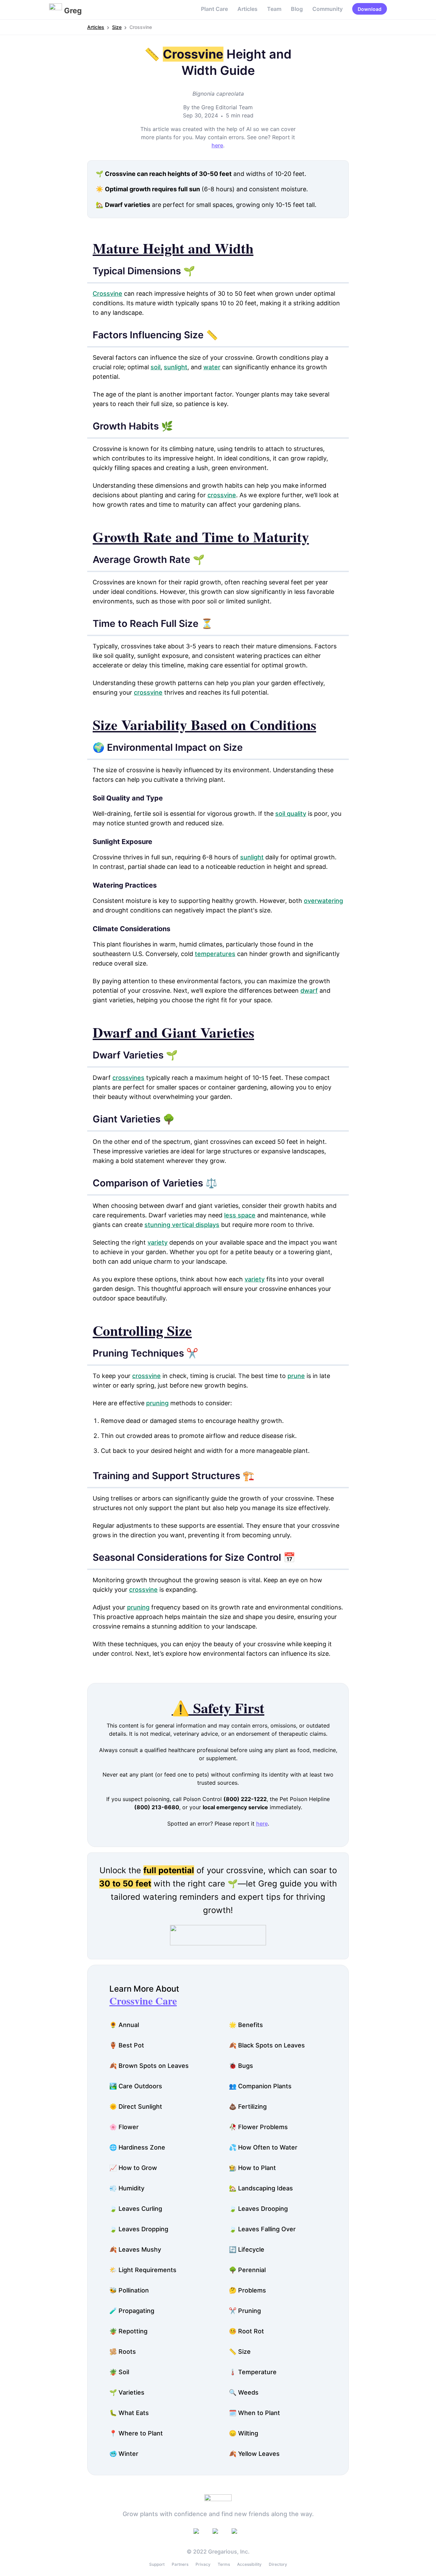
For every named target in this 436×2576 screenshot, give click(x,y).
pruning (157, 1403)
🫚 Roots (123, 2352)
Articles (247, 9)
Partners (180, 2564)
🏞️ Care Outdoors (136, 2086)
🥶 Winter (124, 2454)
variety (158, 1242)
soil (155, 367)
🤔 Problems (247, 2290)
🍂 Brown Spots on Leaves (149, 2066)
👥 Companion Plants (260, 2086)
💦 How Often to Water (263, 2147)
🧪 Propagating (132, 2311)
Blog (297, 9)
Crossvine (107, 294)
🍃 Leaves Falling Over (262, 2229)
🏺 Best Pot (127, 2045)
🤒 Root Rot (246, 2331)
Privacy (203, 2564)
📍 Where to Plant (136, 2433)
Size (117, 27)
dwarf (309, 991)
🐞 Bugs (241, 2066)
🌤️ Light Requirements (143, 2270)
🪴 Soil (119, 2372)
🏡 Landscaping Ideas (261, 2188)
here (217, 145)
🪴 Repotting (128, 2331)
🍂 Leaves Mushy (135, 2249)
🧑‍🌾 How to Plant (252, 2168)
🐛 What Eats (129, 2413)
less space (240, 1215)
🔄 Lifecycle (247, 2249)
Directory (278, 2564)
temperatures (215, 954)
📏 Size (240, 2352)
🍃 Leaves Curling (136, 2209)
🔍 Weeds (244, 2392)
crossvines (128, 1078)
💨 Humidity (127, 2188)
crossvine (222, 495)
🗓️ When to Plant (254, 2413)
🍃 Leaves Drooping (258, 2209)
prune (296, 1376)
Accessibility (249, 2564)
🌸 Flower (124, 2127)
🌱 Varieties (127, 2392)
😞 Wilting (244, 2433)
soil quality (291, 814)
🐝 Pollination (129, 2290)
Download (370, 9)
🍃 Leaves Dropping (139, 2229)
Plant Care (214, 9)
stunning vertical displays (182, 1225)
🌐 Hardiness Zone (137, 2147)
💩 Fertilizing (248, 2107)
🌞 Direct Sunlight (136, 2107)
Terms (224, 2564)
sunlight (176, 367)
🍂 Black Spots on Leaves (267, 2045)
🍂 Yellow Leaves (254, 2454)
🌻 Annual (124, 2025)
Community (328, 9)
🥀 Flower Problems (258, 2127)
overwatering (323, 901)
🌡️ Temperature (253, 2372)
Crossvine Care (143, 2000)
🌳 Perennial (247, 2270)
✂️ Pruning (245, 2311)
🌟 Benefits (246, 2025)
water (212, 367)
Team (274, 9)
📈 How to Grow (133, 2168)
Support (157, 2564)
